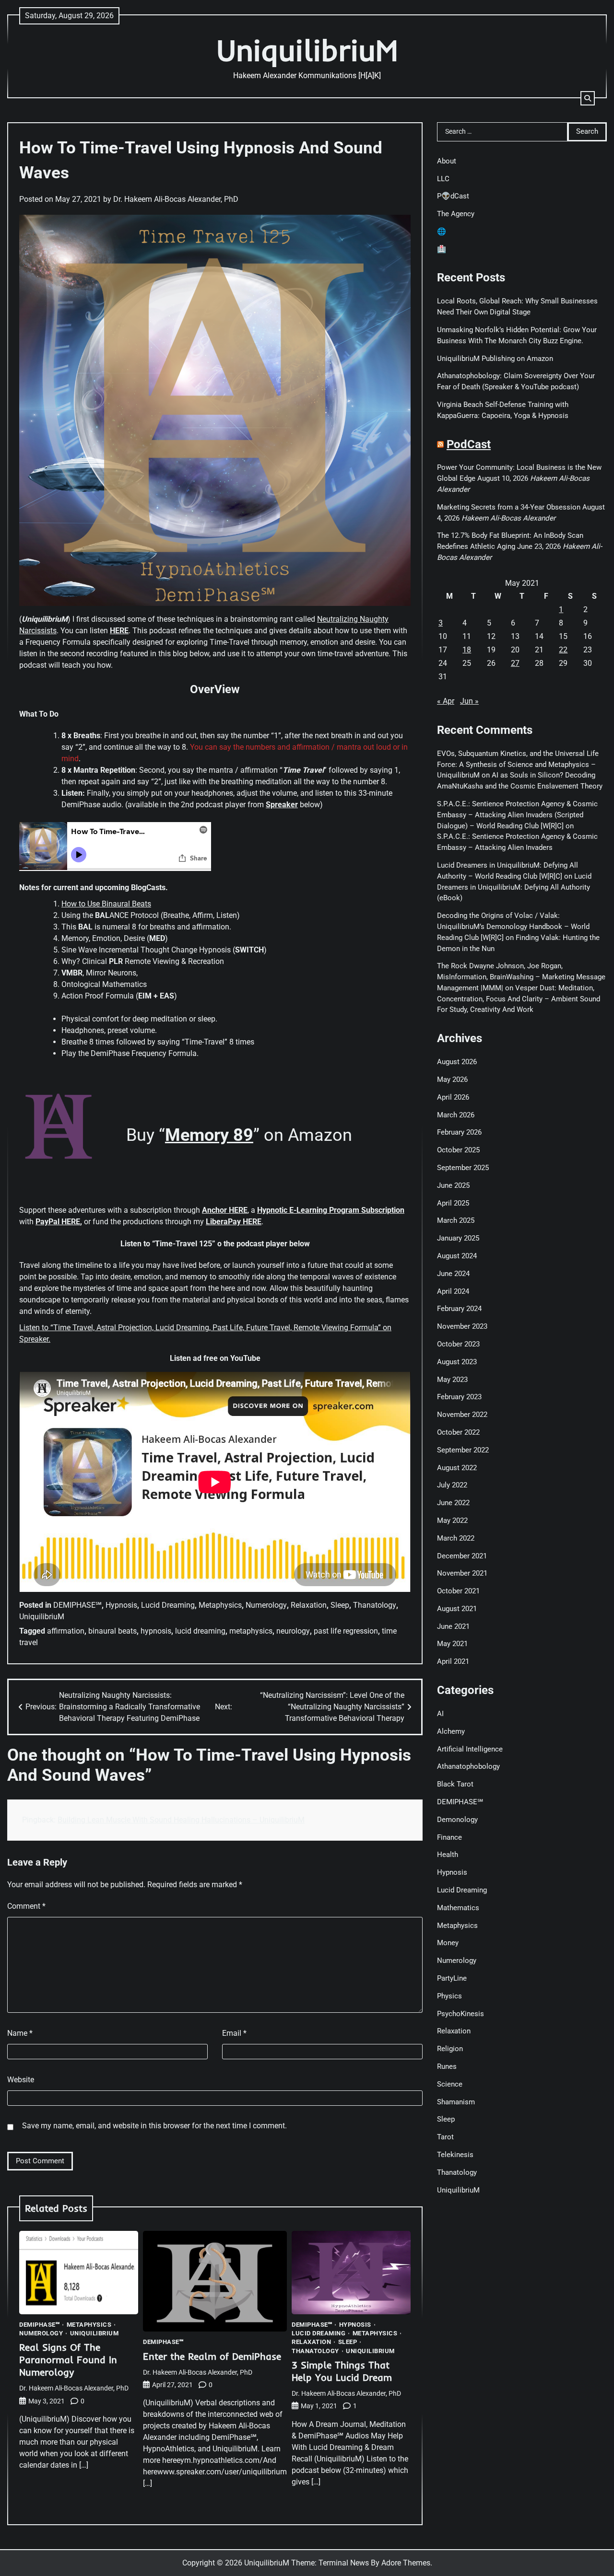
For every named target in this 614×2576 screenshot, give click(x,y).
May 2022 (452, 1520)
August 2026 (457, 1062)
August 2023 (457, 1361)
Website (21, 2080)
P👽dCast (453, 196)
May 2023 (452, 1379)
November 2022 (462, 1415)
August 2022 (457, 1467)
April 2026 (453, 1097)
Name (20, 2033)
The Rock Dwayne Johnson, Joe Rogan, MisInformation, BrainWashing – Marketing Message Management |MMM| (521, 977)
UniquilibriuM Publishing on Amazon (495, 358)
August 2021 (457, 1609)
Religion (450, 2049)
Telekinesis (455, 2155)
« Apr (446, 701)
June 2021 (453, 1626)
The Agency (456, 214)
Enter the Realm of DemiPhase (212, 2356)
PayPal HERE (58, 1222)
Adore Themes (406, 2563)
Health (448, 1855)
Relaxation (309, 1605)
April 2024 (453, 1291)
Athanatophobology (468, 1766)
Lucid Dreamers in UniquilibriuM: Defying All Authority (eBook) (514, 887)
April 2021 (453, 1661)
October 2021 (458, 1591)
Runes (447, 2066)
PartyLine (452, 1978)
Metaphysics (220, 1605)
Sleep (340, 1605)
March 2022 (456, 1538)
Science (450, 2084)
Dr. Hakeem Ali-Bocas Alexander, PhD (176, 199)
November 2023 (462, 1326)
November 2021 (462, 1573)
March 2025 (456, 1220)
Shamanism (456, 2101)
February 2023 (459, 1397)
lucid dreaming (200, 1631)
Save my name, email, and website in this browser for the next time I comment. (154, 2126)
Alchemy (451, 1731)
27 (515, 663)
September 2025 (463, 1168)
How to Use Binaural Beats (106, 904)
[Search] (588, 98)
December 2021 (462, 1555)
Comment (26, 1906)
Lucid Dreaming (168, 1605)
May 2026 (452, 1079)
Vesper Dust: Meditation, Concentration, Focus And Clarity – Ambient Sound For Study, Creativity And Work (519, 999)
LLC (443, 178)
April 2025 (453, 1203)
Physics (449, 1996)
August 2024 (457, 1256)
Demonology (457, 1819)
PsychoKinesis (460, 2013)
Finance (449, 1837)
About (447, 161)
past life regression (346, 1631)
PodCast (469, 444)
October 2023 (458, 1344)
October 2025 (458, 1150)
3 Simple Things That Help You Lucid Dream (342, 2371)
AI (440, 1714)
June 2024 (453, 1273)
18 (467, 650)
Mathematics (458, 1907)
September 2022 (463, 1450)
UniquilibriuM (307, 50)
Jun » (469, 701)
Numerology (266, 1605)
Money (448, 1943)
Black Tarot (455, 1784)
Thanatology (375, 1605)
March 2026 (456, 1114)
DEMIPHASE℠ (77, 1605)
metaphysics (251, 1631)
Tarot (445, 2137)
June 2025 (453, 1185)
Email (234, 2033)
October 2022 (458, 1432)
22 (563, 650)
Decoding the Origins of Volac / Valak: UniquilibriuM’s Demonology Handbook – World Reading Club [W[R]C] (513, 927)
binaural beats (112, 1631)
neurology (293, 1631)
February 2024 (459, 1309)
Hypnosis (121, 1605)
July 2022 (452, 1485)
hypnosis (156, 1631)
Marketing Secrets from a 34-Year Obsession (509, 507)
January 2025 (458, 1238)
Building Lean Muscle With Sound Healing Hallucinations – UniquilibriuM (181, 1820)
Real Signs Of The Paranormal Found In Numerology (68, 2360)
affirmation (66, 1631)
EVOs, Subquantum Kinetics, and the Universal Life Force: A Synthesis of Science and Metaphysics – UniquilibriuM (518, 764)
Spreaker (282, 805)
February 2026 (459, 1132)
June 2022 (453, 1503)
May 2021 (452, 1644)
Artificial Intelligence (470, 1749)
